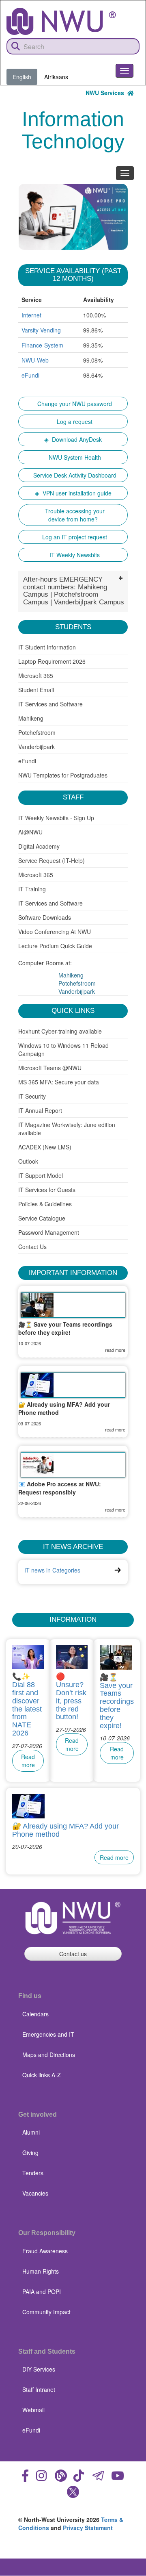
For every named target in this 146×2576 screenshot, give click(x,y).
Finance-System (42, 345)
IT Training (32, 889)
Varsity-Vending (41, 330)
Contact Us (32, 1247)
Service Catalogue (42, 1218)
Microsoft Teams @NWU (50, 1068)
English (22, 77)
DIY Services (39, 2369)
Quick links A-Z (42, 2075)
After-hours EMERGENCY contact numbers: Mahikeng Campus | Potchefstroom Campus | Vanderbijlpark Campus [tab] (74, 591)
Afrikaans (56, 77)
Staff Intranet (39, 2389)
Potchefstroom (37, 732)
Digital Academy (40, 846)
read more (115, 1350)
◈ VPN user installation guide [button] (73, 493)
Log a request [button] (73, 421)
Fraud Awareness (45, 2251)
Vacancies (35, 2193)
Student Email (36, 690)
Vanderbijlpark (36, 747)
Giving (30, 2152)
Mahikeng (31, 718)
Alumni (31, 2132)
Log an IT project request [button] (73, 537)
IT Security (32, 1096)
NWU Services (106, 93)
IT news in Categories (52, 1570)
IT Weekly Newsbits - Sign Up (56, 818)
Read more (28, 1761)
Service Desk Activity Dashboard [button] (73, 475)
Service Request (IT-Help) (52, 860)
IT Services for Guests (47, 1190)
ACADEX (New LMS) (45, 1147)
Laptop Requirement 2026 (52, 661)
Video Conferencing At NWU (55, 932)
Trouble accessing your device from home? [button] (73, 515)
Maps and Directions (49, 2055)
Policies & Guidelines (45, 1204)
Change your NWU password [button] (73, 404)
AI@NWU (31, 832)
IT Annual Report (40, 1110)
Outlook (28, 1161)
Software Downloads (45, 917)
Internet (31, 315)
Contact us (73, 1954)
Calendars (35, 2014)
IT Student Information (47, 647)
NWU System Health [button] (73, 457)
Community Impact (46, 2312)
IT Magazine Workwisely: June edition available (67, 1129)
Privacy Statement (88, 2528)
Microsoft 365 (36, 675)
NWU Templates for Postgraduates (63, 775)
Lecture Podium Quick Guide (55, 946)
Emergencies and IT (48, 2034)
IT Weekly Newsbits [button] (73, 555)
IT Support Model (41, 1175)
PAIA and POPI (42, 2291)
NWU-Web (35, 360)
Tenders (33, 2173)
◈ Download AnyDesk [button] (73, 439)
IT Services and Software (50, 704)
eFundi (30, 375)
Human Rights (41, 2271)
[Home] (61, 21)
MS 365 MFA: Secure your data (59, 1082)
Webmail (33, 2410)
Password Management (49, 1232)
